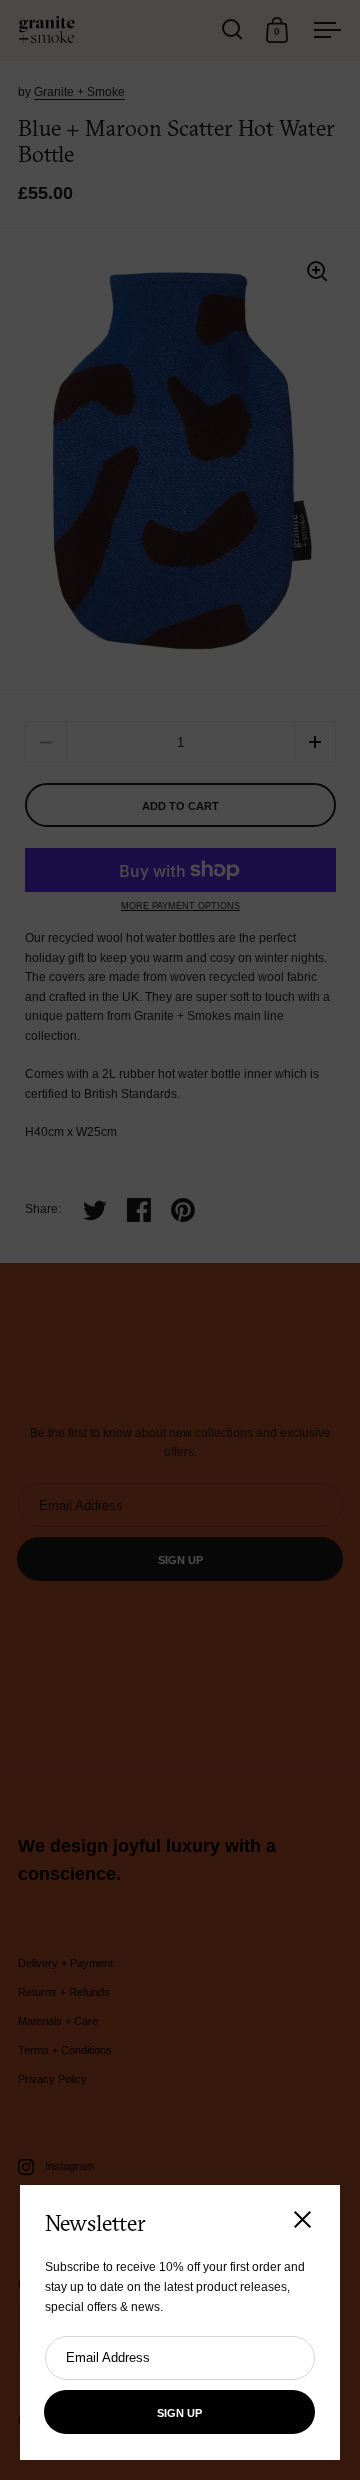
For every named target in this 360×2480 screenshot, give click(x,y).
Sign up (179, 2413)
